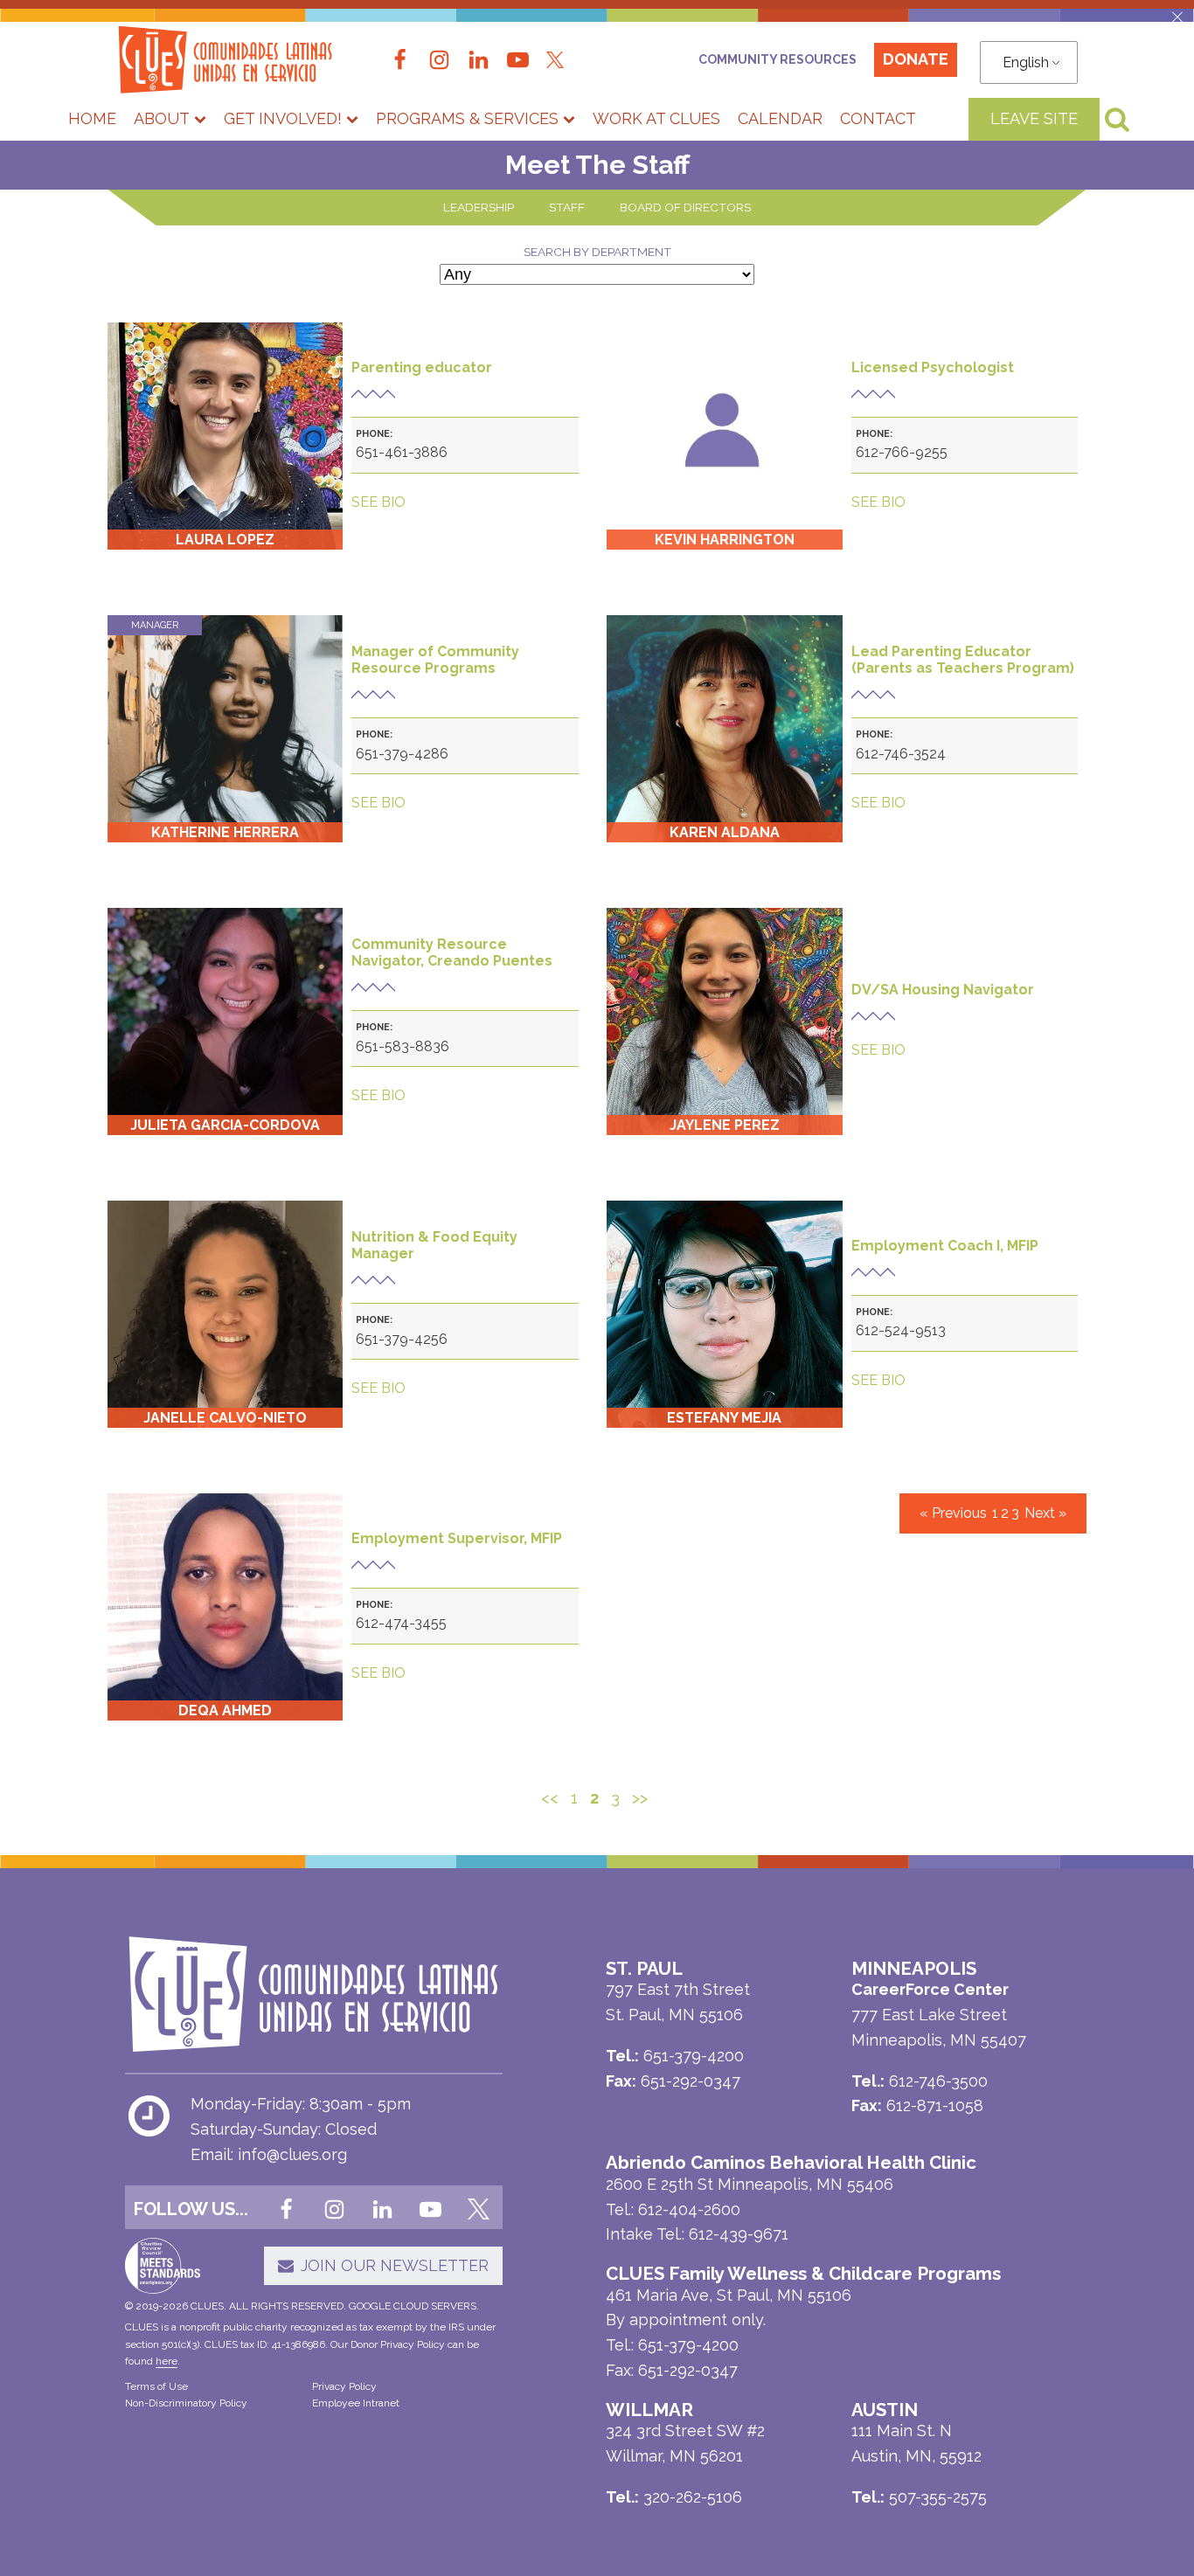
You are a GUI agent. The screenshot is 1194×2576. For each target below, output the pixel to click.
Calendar (780, 118)
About (162, 118)
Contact (878, 118)
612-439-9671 (739, 2234)
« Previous (953, 1513)
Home (92, 118)
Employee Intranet (356, 2403)
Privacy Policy (344, 2386)
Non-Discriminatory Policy (186, 2403)
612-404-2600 (689, 2209)
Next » (1045, 1513)
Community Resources (777, 59)
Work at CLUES (656, 118)
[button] (1177, 17)
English (1026, 62)
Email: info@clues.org (269, 2154)
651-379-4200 (688, 2345)
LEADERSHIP (479, 207)
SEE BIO (378, 502)
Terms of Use (156, 2386)
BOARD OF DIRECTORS (685, 207)
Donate (916, 59)
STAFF (567, 207)
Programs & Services (467, 118)
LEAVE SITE (1034, 118)
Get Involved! (283, 118)
